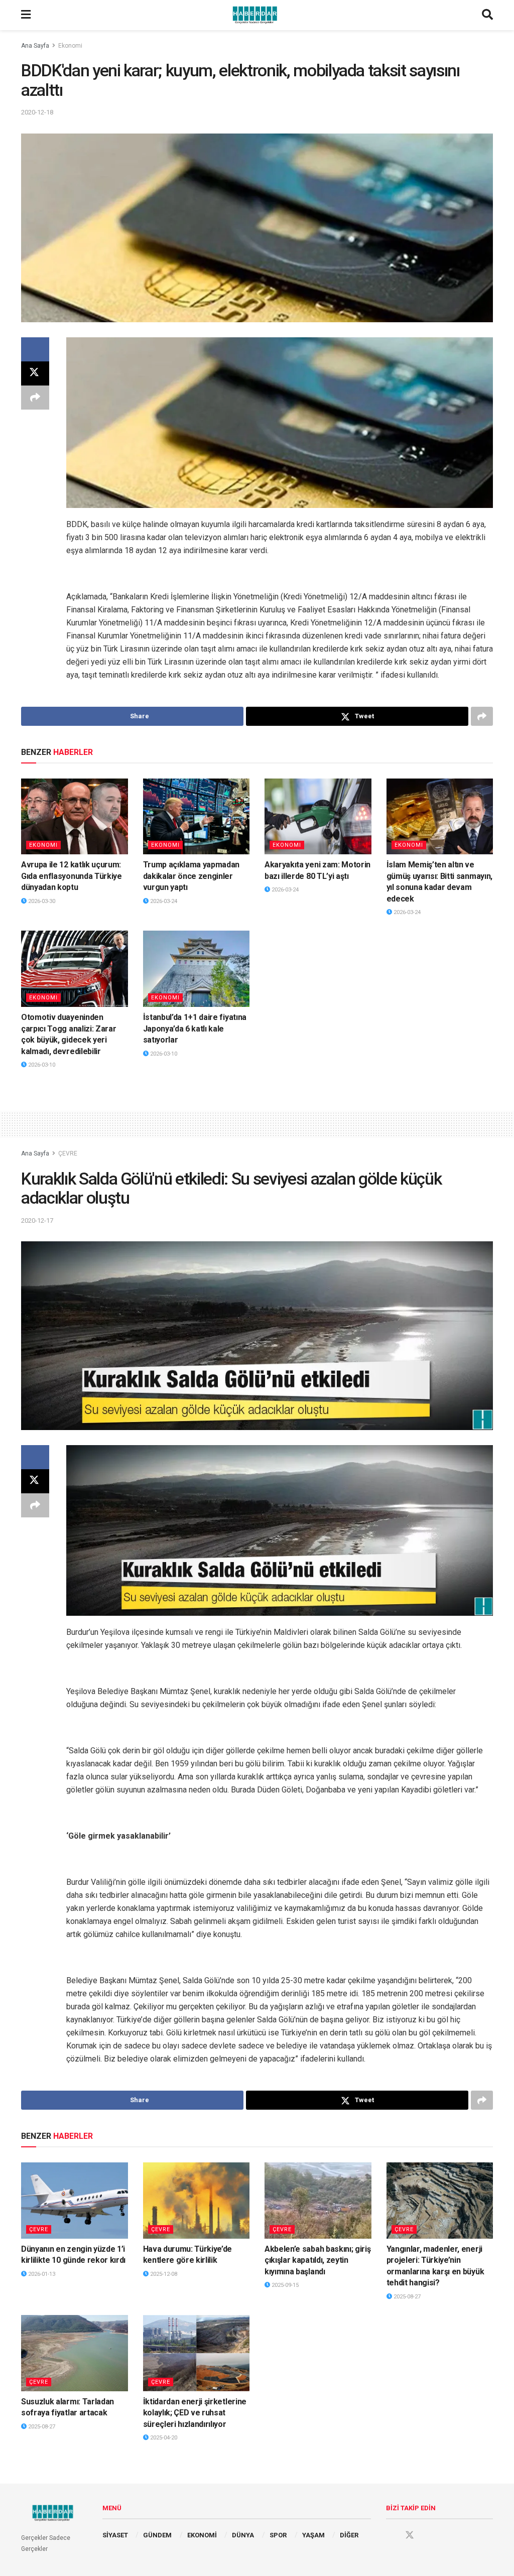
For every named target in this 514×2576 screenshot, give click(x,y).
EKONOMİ (202, 2535)
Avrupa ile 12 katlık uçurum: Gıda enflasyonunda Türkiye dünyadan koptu (72, 876)
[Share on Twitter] (35, 373)
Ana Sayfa (35, 46)
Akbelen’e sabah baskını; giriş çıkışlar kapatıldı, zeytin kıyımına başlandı (317, 2260)
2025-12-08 (163, 2274)
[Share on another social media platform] (35, 398)
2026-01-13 (41, 2274)
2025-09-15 (284, 2285)
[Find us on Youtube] (429, 2535)
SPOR (278, 2535)
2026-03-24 (163, 901)
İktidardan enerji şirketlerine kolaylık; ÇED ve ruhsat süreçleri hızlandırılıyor (195, 2413)
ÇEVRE (68, 1153)
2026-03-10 (41, 1065)
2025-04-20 (163, 2438)
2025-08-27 (406, 2297)
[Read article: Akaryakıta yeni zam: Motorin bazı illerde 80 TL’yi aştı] (318, 817)
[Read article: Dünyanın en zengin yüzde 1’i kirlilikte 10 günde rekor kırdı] (75, 2201)
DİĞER (349, 2535)
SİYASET (115, 2535)
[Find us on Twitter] (410, 2535)
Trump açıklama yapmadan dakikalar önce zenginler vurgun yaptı (191, 876)
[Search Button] (487, 15)
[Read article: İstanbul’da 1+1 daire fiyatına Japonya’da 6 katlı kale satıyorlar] (197, 969)
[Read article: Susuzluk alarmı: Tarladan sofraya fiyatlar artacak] (75, 2353)
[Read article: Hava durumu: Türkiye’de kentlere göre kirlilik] (197, 2201)
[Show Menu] (26, 15)
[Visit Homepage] (256, 15)
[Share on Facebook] (35, 349)
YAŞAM (313, 2535)
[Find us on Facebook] (391, 2535)
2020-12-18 (37, 112)
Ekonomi (70, 46)
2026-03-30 (41, 901)
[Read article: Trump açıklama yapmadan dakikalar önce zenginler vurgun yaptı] (197, 817)
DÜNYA (243, 2535)
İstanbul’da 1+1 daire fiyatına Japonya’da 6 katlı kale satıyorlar (195, 1028)
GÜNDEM (157, 2535)
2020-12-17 (37, 1220)
